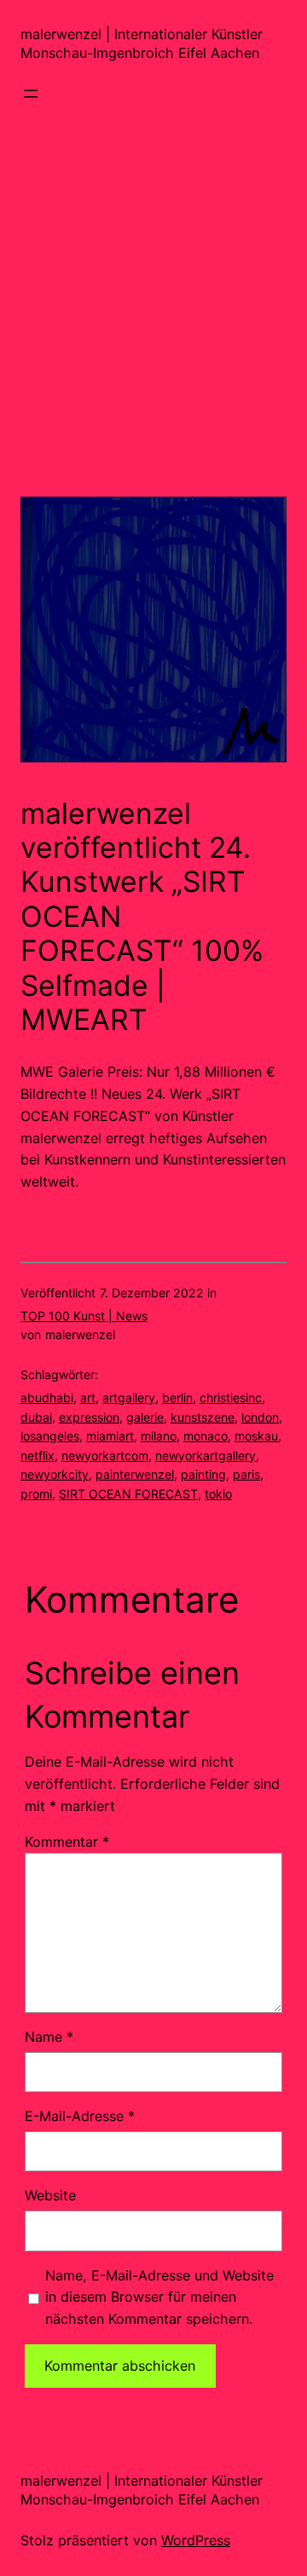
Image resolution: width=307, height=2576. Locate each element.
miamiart (110, 1436)
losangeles (50, 1436)
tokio (218, 1494)
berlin (177, 1397)
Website (50, 2195)
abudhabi (47, 1397)
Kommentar (67, 1842)
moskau (256, 1436)
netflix (38, 1455)
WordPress (196, 2540)
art (88, 1397)
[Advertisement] (153, 343)
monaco (206, 1436)
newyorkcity (55, 1474)
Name (49, 2037)
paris (246, 1474)
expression (89, 1417)
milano (159, 1436)
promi (36, 1494)
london (260, 1417)
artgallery (129, 1397)
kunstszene (203, 1417)
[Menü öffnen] (31, 94)
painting (203, 1474)
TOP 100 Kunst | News (84, 1316)
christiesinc (231, 1397)
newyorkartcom (105, 1455)
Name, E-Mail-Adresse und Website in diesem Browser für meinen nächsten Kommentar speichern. (159, 2297)
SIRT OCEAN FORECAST (128, 1494)
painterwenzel (135, 1474)
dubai (36, 1417)
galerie (145, 1417)
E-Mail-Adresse (80, 2116)
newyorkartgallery (206, 1455)
